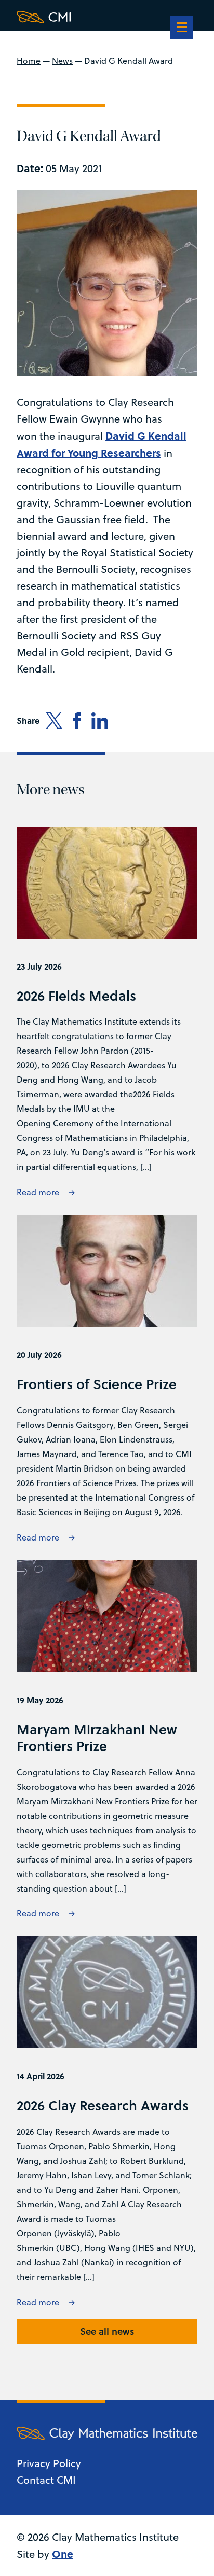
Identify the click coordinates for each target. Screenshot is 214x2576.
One (63, 2553)
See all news (107, 2331)
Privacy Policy (49, 2463)
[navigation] (182, 29)
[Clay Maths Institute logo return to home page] (107, 17)
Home (29, 61)
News (62, 61)
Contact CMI (46, 2480)
